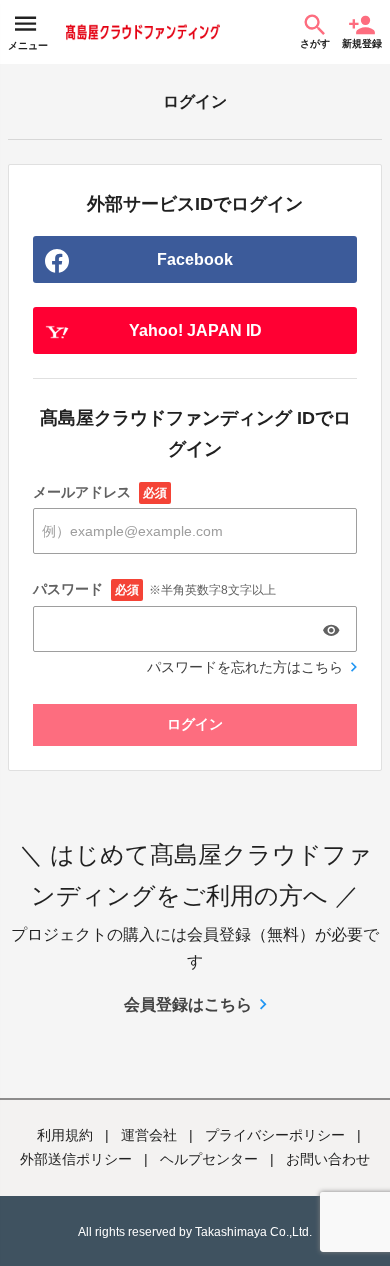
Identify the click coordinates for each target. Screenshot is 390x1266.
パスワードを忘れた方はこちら (245, 667)
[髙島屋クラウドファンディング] (143, 32)
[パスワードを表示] (331, 630)
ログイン (195, 724)
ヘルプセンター (209, 1159)
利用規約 (65, 1135)
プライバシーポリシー (275, 1135)
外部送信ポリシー (76, 1159)
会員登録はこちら (188, 1004)
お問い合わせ (328, 1159)
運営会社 (149, 1135)
